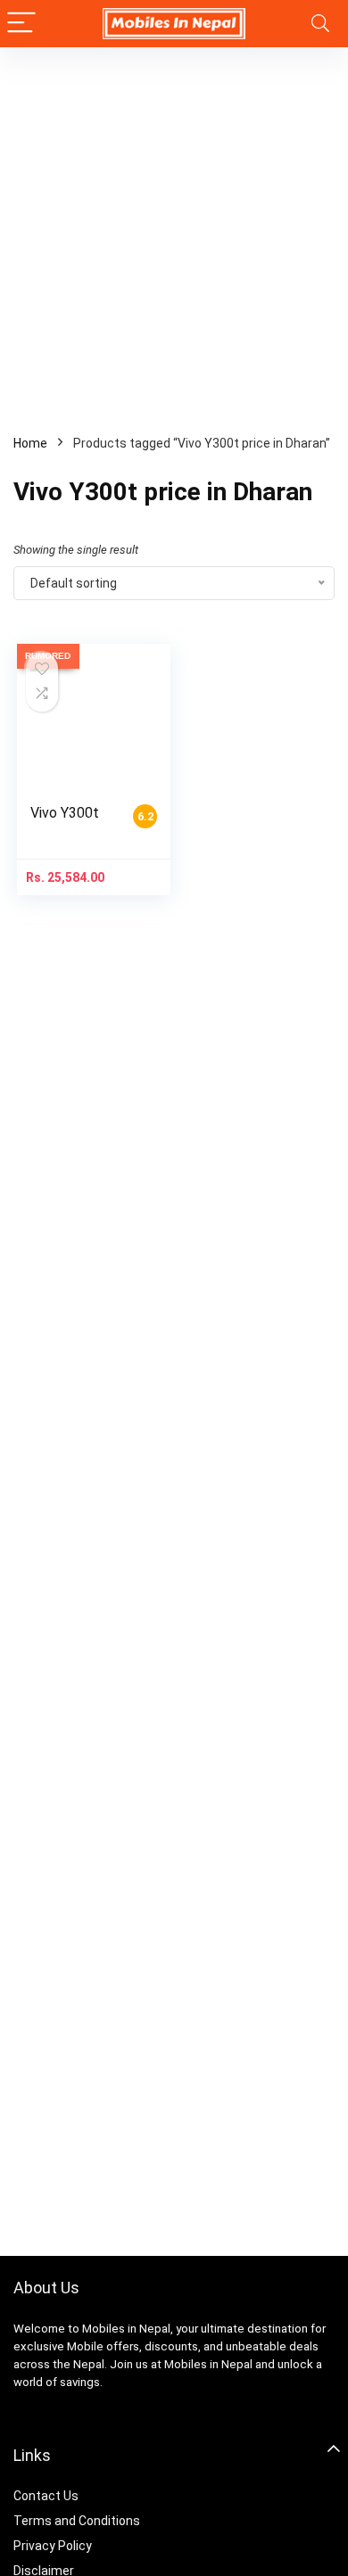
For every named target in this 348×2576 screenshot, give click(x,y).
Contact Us (46, 2496)
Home (30, 443)
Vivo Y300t (65, 813)
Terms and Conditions (77, 2521)
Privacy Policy (53, 2546)
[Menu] (21, 24)
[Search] (320, 24)
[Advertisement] (174, 230)
